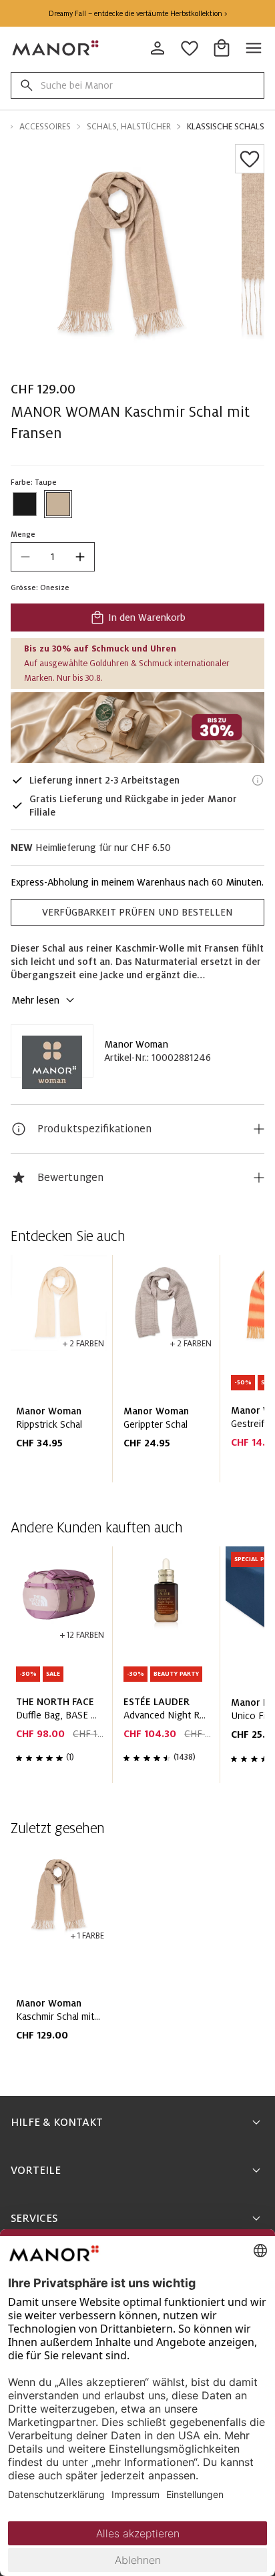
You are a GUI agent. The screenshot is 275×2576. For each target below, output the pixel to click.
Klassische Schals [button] (226, 127)
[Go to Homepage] (56, 48)
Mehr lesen (35, 1000)
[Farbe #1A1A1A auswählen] (25, 504)
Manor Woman (136, 1044)
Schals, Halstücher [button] (129, 127)
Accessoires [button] (45, 127)
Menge (23, 534)
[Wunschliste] (250, 159)
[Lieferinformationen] (258, 780)
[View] (137, 728)
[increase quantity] (80, 557)
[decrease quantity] (25, 557)
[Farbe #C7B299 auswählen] (58, 504)
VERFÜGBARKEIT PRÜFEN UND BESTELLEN (137, 912)
